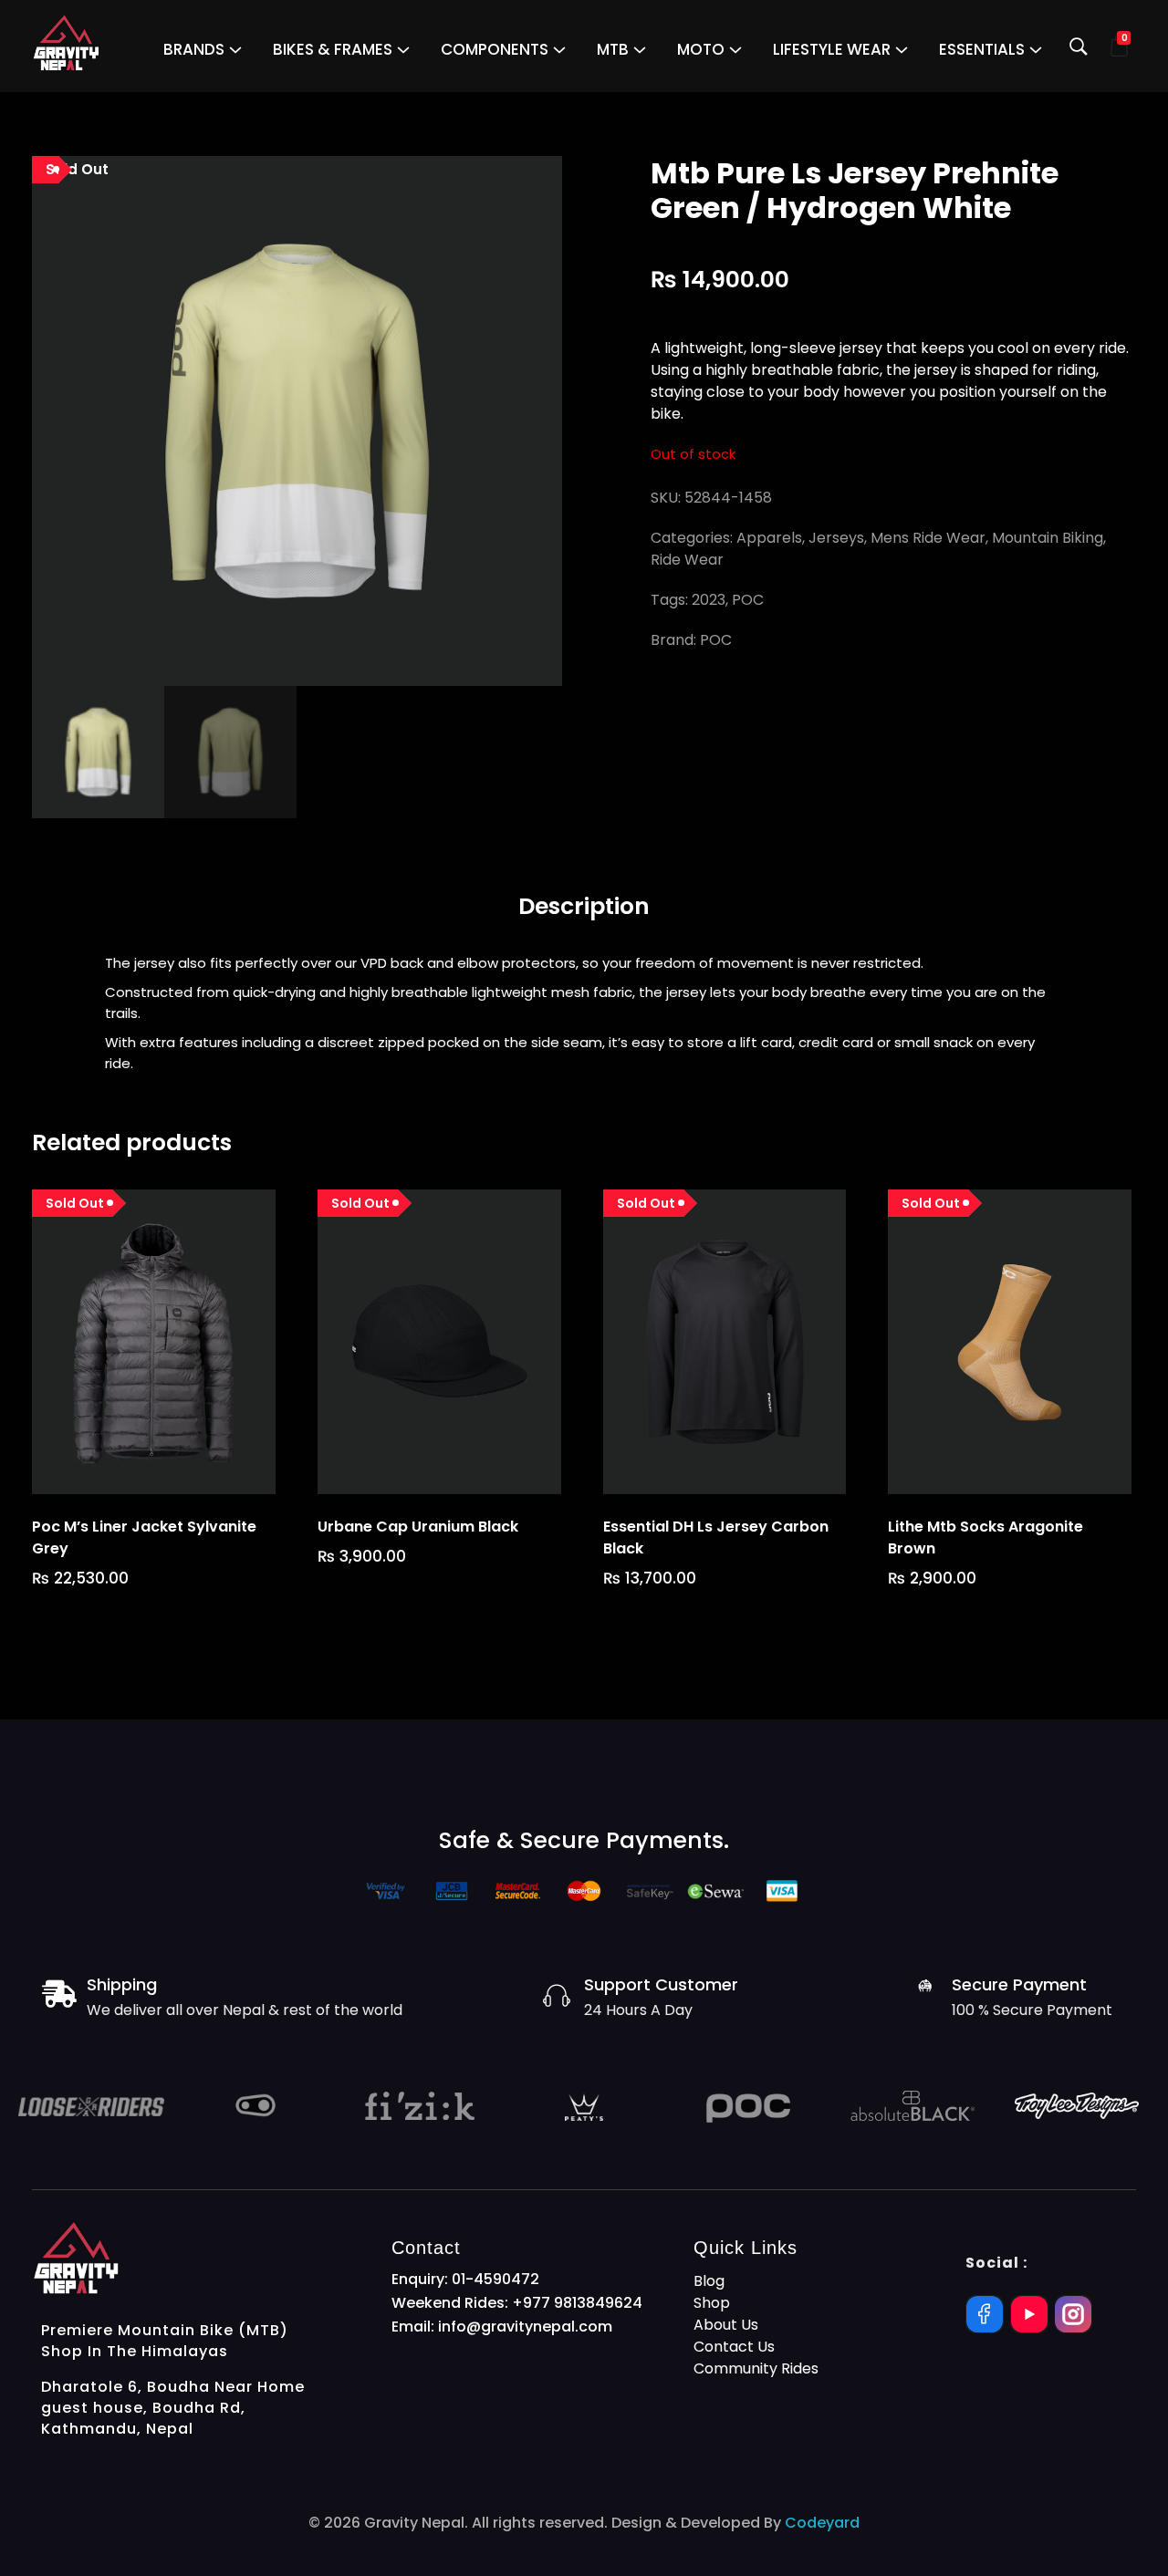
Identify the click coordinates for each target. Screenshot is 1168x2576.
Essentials (982, 49)
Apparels (769, 538)
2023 (709, 600)
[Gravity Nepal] (66, 43)
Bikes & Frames (333, 49)
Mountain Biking (1048, 538)
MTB (613, 49)
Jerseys (836, 538)
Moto (701, 49)
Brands (194, 49)
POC (748, 600)
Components (495, 49)
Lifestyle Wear (832, 49)
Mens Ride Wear (928, 538)
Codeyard (822, 2523)
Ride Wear (687, 560)
